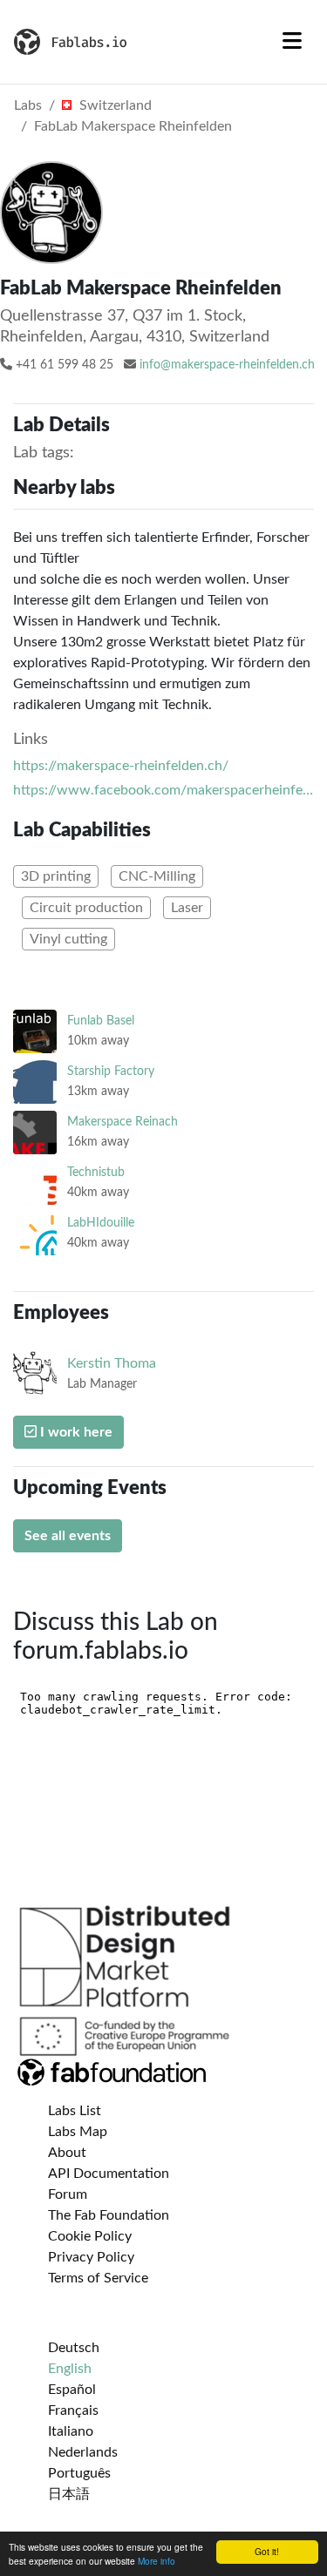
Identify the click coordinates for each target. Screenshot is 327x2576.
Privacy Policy (91, 2257)
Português (79, 2473)
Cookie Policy (90, 2236)
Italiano (71, 2431)
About (67, 2153)
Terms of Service (98, 2278)
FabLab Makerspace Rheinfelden (133, 126)
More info (157, 2561)
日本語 (69, 2494)
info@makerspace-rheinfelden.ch (227, 365)
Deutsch (74, 2348)
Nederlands (83, 2452)
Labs (28, 105)
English (70, 2369)
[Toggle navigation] (292, 42)
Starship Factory (111, 1071)
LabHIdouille (101, 1223)
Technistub (96, 1172)
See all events (68, 1536)
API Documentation (109, 2174)
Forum (68, 2194)
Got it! (267, 2551)
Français (73, 2410)
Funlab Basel (101, 1021)
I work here (75, 1432)
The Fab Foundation (109, 2215)
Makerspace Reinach (123, 1122)
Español (72, 2390)
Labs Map (78, 2132)
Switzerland (114, 105)
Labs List (75, 2111)
